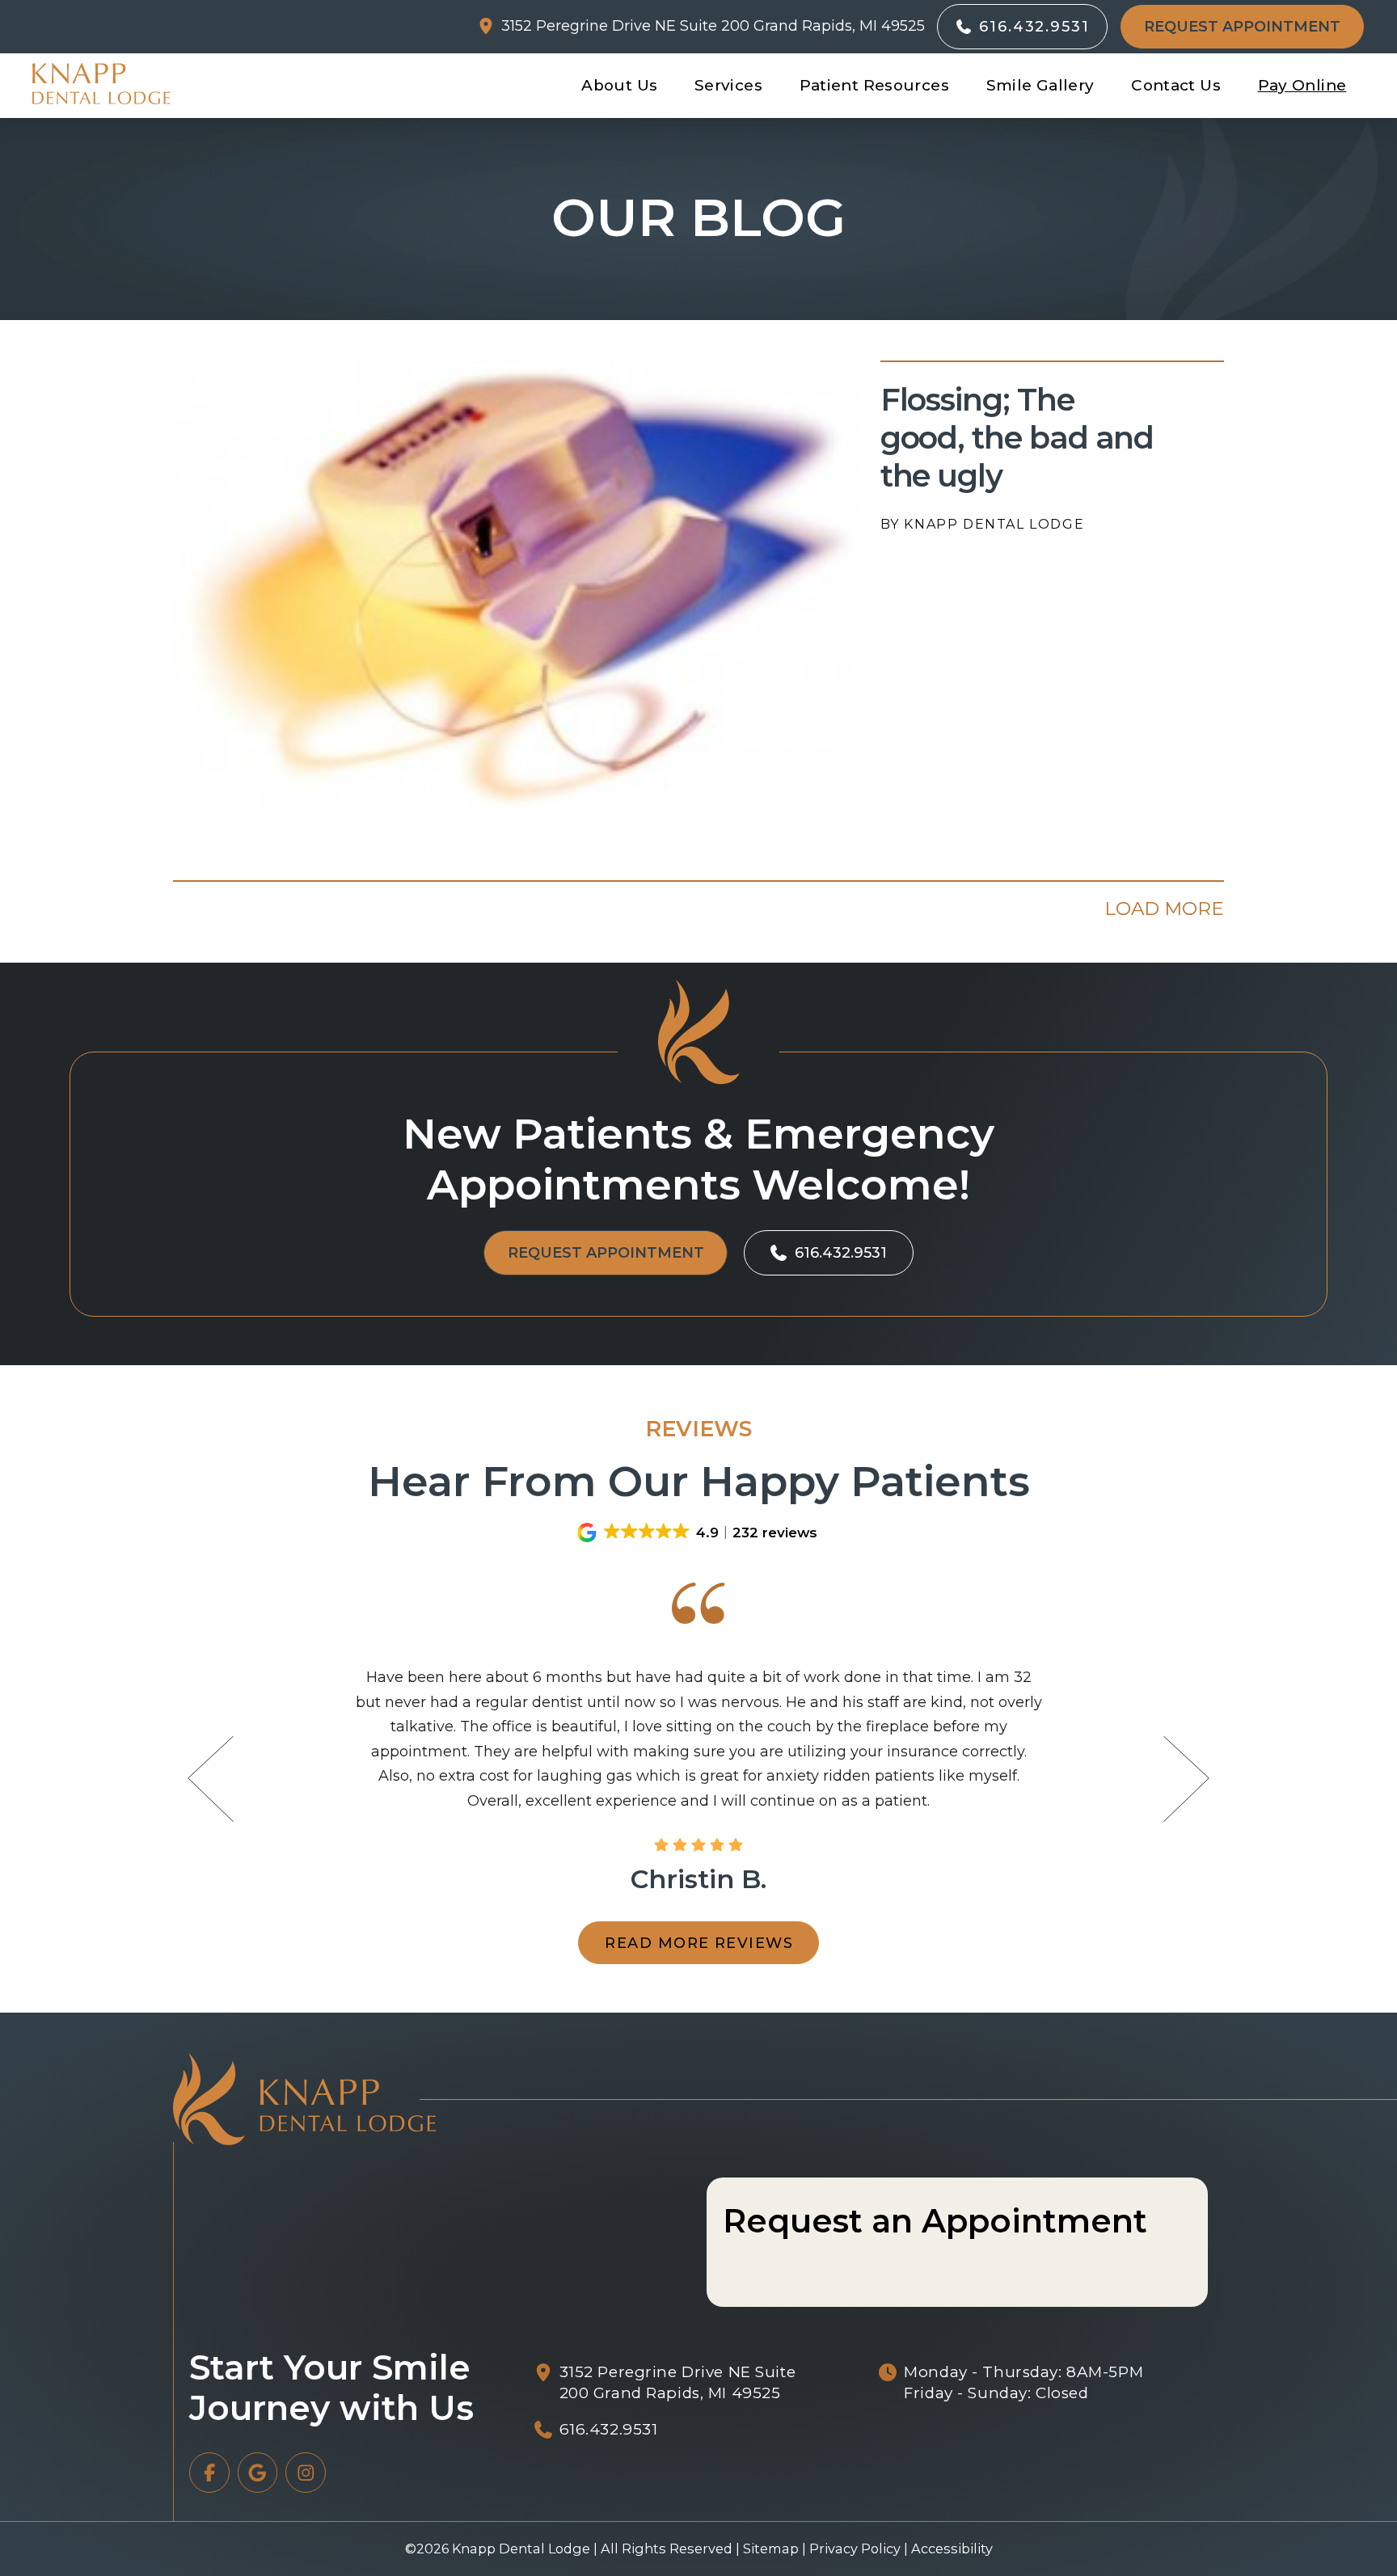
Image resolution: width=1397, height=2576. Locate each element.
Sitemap (771, 2549)
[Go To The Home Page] (101, 84)
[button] (1242, 27)
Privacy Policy (855, 2549)
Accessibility (952, 2549)
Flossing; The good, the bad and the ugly (1017, 438)
